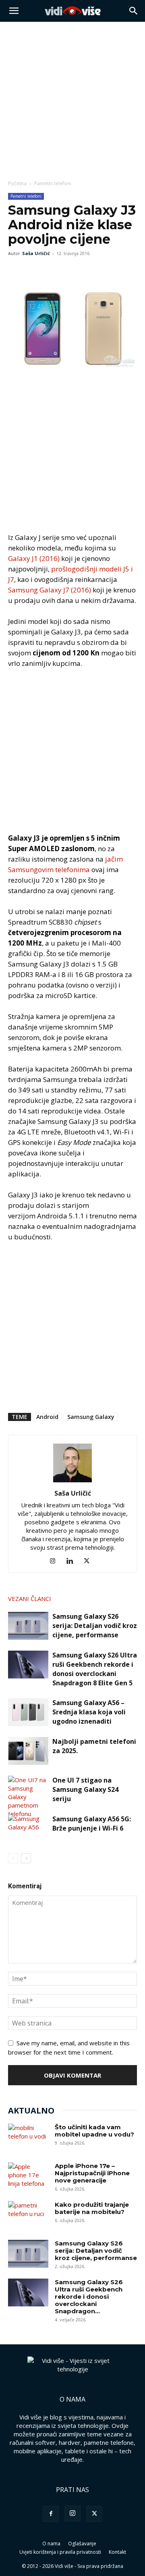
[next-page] (26, 1858)
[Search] (134, 11)
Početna (17, 183)
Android (47, 1417)
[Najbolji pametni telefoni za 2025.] (28, 1751)
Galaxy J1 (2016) (34, 558)
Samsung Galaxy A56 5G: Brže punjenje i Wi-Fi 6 (92, 1824)
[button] (14, 11)
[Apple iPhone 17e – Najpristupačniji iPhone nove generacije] (28, 2176)
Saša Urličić (36, 253)
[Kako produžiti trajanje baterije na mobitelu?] (28, 2215)
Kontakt (117, 2552)
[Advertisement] (72, 98)
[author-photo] (72, 1482)
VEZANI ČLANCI (30, 1599)
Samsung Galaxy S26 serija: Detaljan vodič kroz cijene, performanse (95, 1626)
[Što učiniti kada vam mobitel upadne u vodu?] (28, 2138)
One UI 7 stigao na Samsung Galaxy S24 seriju (85, 1789)
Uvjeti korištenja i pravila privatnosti (60, 2552)
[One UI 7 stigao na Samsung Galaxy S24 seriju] (28, 1797)
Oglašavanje (82, 2544)
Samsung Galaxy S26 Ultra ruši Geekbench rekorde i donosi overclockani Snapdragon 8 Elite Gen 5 (95, 1669)
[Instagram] (56, 1561)
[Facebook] (16, 272)
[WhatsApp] (53, 272)
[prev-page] (13, 1858)
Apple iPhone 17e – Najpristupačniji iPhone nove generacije (92, 2173)
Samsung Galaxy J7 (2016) (50, 590)
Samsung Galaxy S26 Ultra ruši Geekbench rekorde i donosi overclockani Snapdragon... (89, 2297)
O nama (51, 2544)
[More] (72, 272)
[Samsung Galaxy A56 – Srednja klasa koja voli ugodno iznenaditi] (28, 1712)
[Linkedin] (73, 1561)
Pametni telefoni (53, 183)
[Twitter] (35, 272)
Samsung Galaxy (91, 1417)
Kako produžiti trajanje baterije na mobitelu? (92, 2208)
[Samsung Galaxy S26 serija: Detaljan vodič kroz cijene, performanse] (28, 1626)
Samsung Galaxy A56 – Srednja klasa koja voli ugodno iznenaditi (89, 1712)
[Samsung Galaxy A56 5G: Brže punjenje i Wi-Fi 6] (28, 1828)
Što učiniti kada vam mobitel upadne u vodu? (94, 2131)
